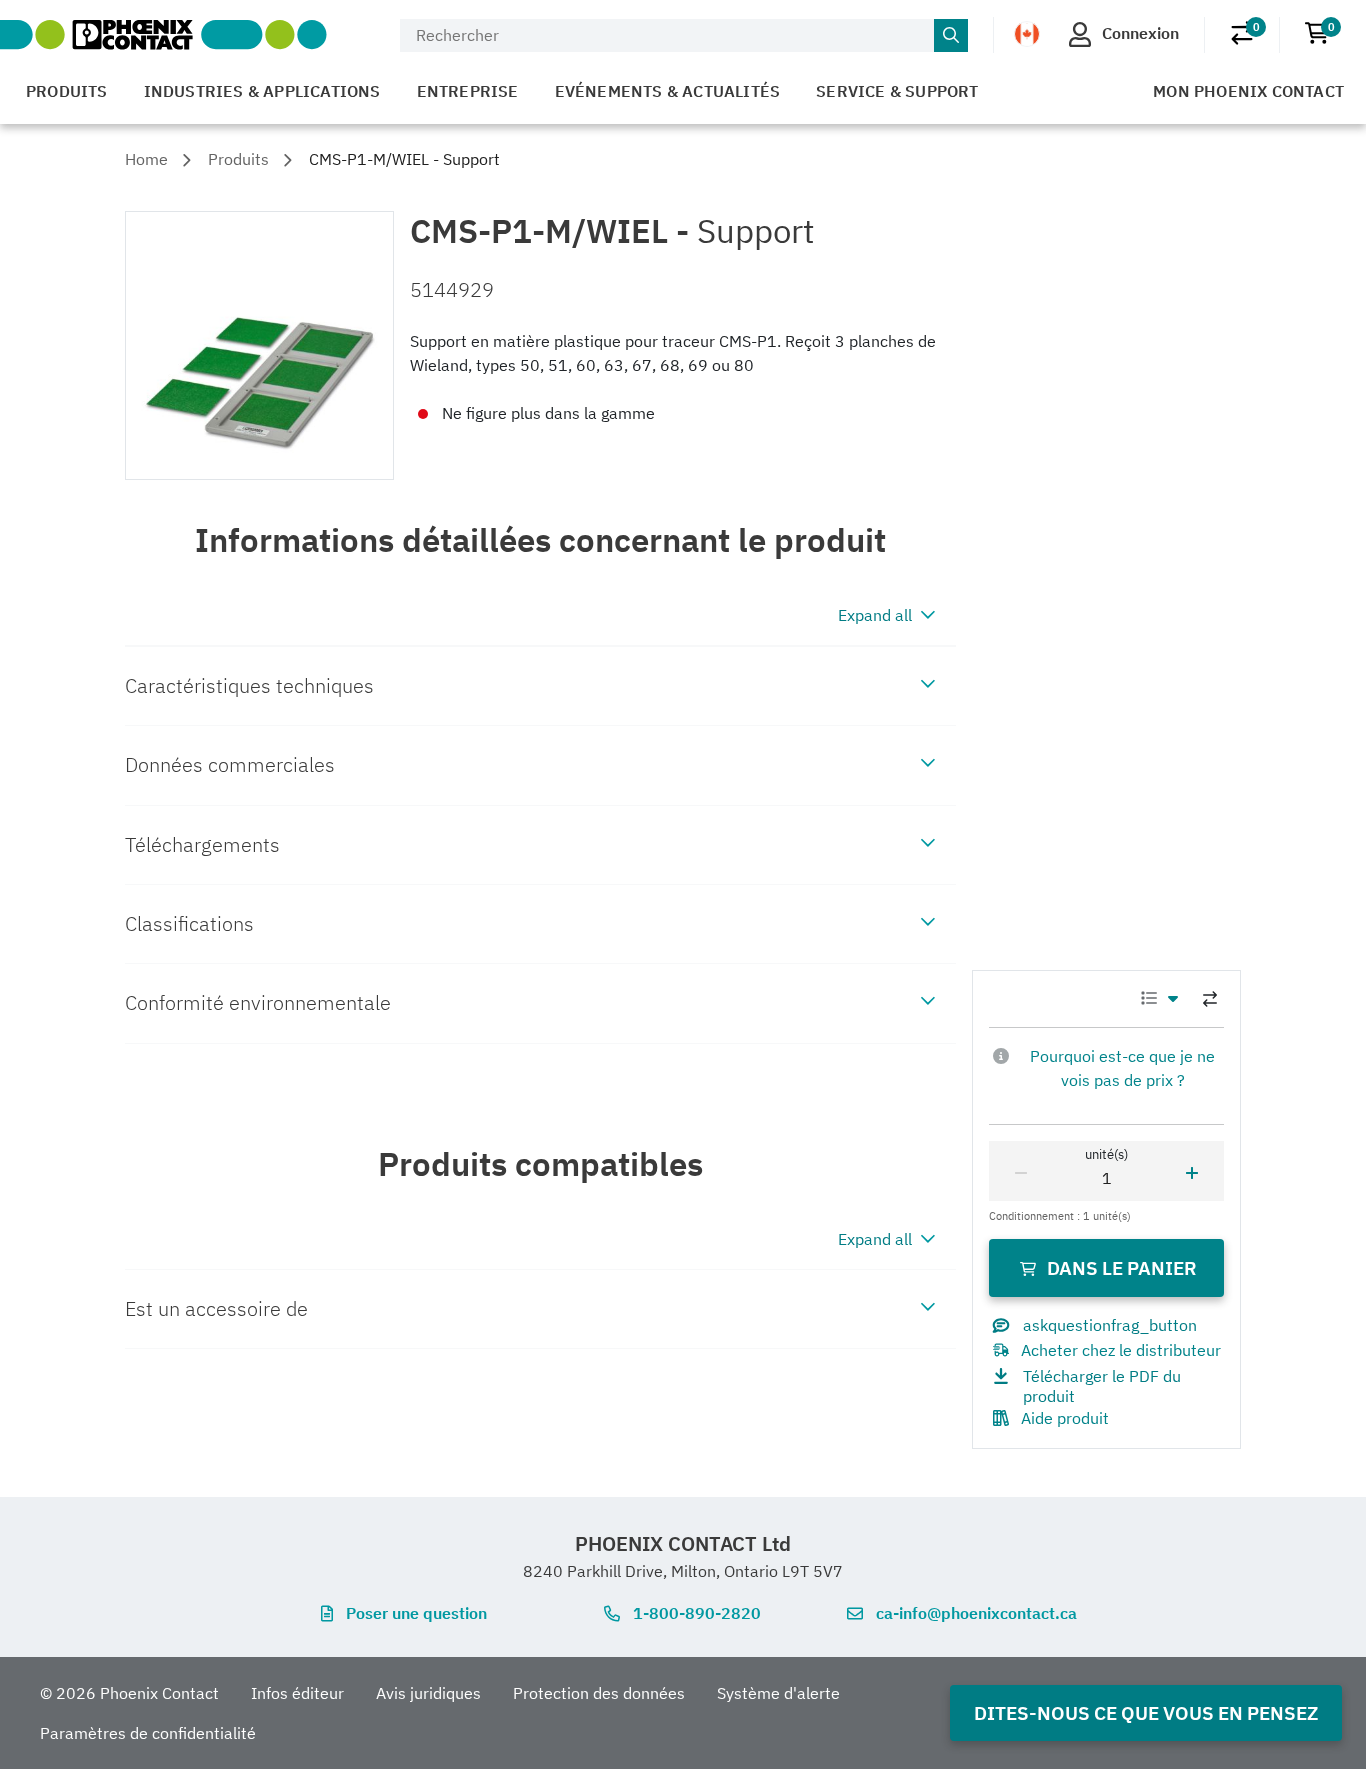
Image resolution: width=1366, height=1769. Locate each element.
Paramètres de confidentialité (148, 1733)
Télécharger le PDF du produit (1102, 1386)
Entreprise (468, 91)
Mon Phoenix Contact (1248, 91)
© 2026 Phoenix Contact (129, 1693)
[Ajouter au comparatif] (1210, 999)
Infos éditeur (297, 1693)
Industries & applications (262, 91)
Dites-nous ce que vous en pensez (1146, 1712)
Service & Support (897, 91)
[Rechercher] (951, 36)
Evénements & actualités (668, 91)
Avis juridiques (428, 1693)
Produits (67, 91)
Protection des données (599, 1693)
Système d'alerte (778, 1693)
